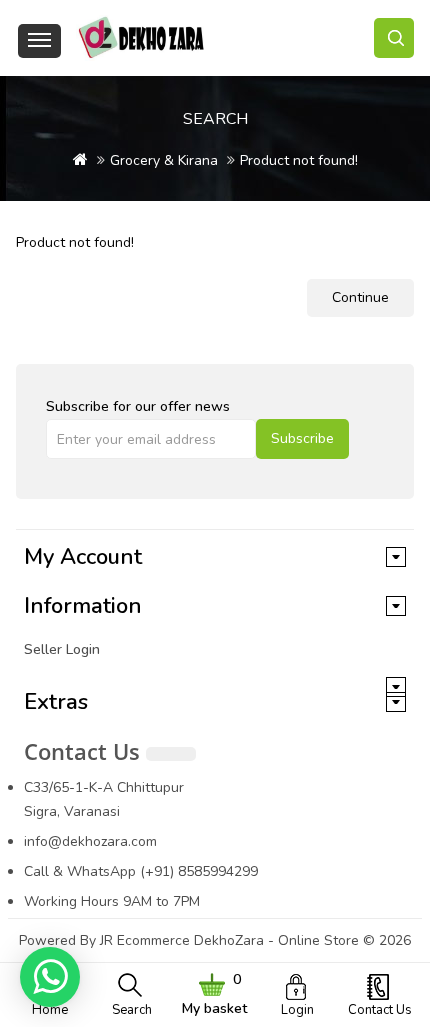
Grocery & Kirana (164, 160)
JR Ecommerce (145, 940)
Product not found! (299, 160)
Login (297, 1010)
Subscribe (302, 438)
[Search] (394, 38)
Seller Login (62, 649)
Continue (360, 297)
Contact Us (380, 1010)
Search (132, 1010)
